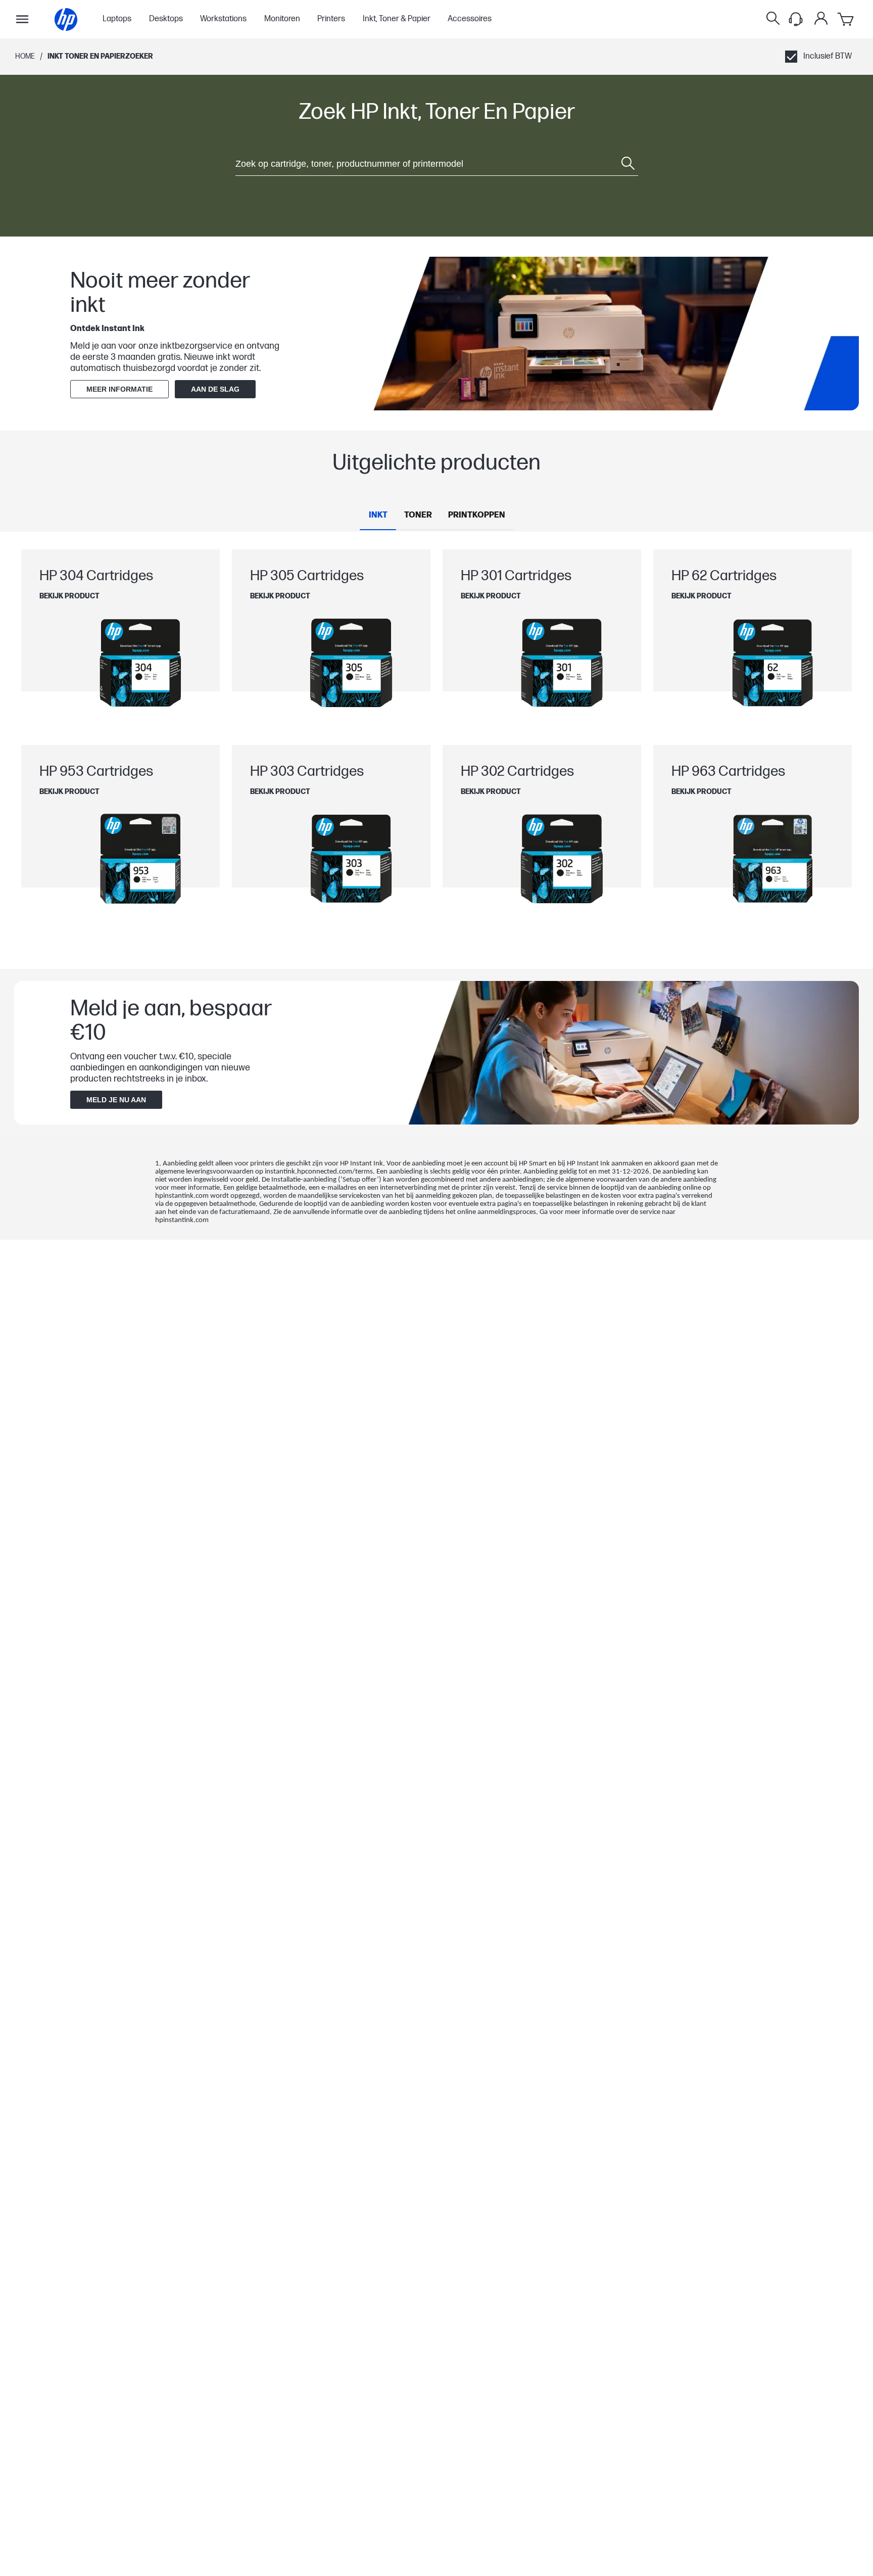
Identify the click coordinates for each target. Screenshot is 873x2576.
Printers (331, 19)
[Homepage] (66, 19)
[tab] (378, 516)
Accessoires (470, 19)
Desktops (166, 19)
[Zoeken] (773, 19)
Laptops (117, 19)
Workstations (223, 19)
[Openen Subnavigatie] (22, 19)
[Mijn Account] (821, 18)
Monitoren (282, 19)
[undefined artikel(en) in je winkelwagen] (846, 19)
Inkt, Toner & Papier (397, 19)
